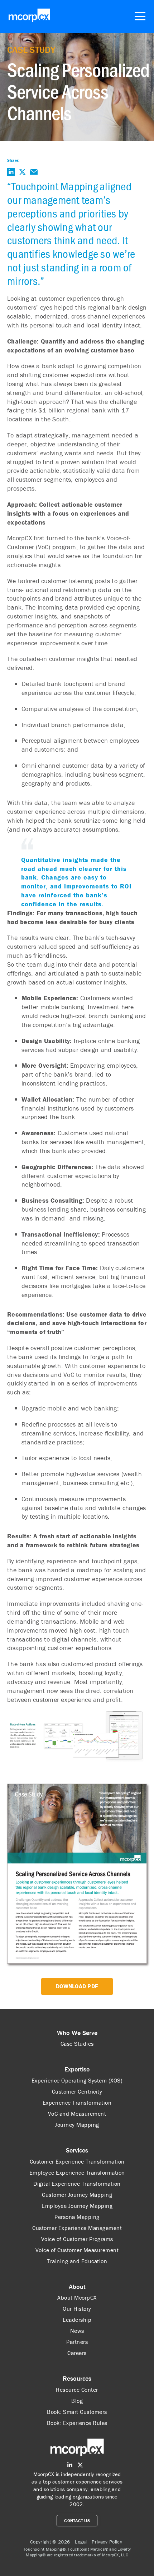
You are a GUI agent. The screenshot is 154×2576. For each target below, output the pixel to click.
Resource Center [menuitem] (77, 2390)
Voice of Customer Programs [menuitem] (77, 2239)
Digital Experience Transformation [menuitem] (77, 2184)
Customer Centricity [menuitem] (77, 2091)
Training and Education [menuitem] (77, 2261)
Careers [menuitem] (77, 2353)
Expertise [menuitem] (77, 2069)
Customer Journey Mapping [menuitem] (77, 2195)
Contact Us (77, 2520)
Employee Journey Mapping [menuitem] (77, 2206)
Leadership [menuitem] (77, 2320)
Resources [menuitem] (77, 2378)
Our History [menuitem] (77, 2309)
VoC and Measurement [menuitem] (77, 2114)
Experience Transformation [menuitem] (77, 2103)
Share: (13, 160)
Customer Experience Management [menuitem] (77, 2228)
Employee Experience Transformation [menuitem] (77, 2172)
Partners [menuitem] (77, 2342)
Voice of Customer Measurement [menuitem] (77, 2250)
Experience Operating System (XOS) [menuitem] (77, 2080)
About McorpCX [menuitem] (77, 2297)
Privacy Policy (107, 2542)
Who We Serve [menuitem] (77, 2033)
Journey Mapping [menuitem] (77, 2125)
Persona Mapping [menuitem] (77, 2217)
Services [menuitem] (77, 2150)
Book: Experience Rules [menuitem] (77, 2423)
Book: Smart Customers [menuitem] (77, 2412)
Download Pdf (77, 1986)
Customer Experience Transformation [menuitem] (77, 2161)
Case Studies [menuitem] (77, 2044)
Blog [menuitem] (77, 2401)
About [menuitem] (77, 2287)
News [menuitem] (77, 2331)
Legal (81, 2542)
